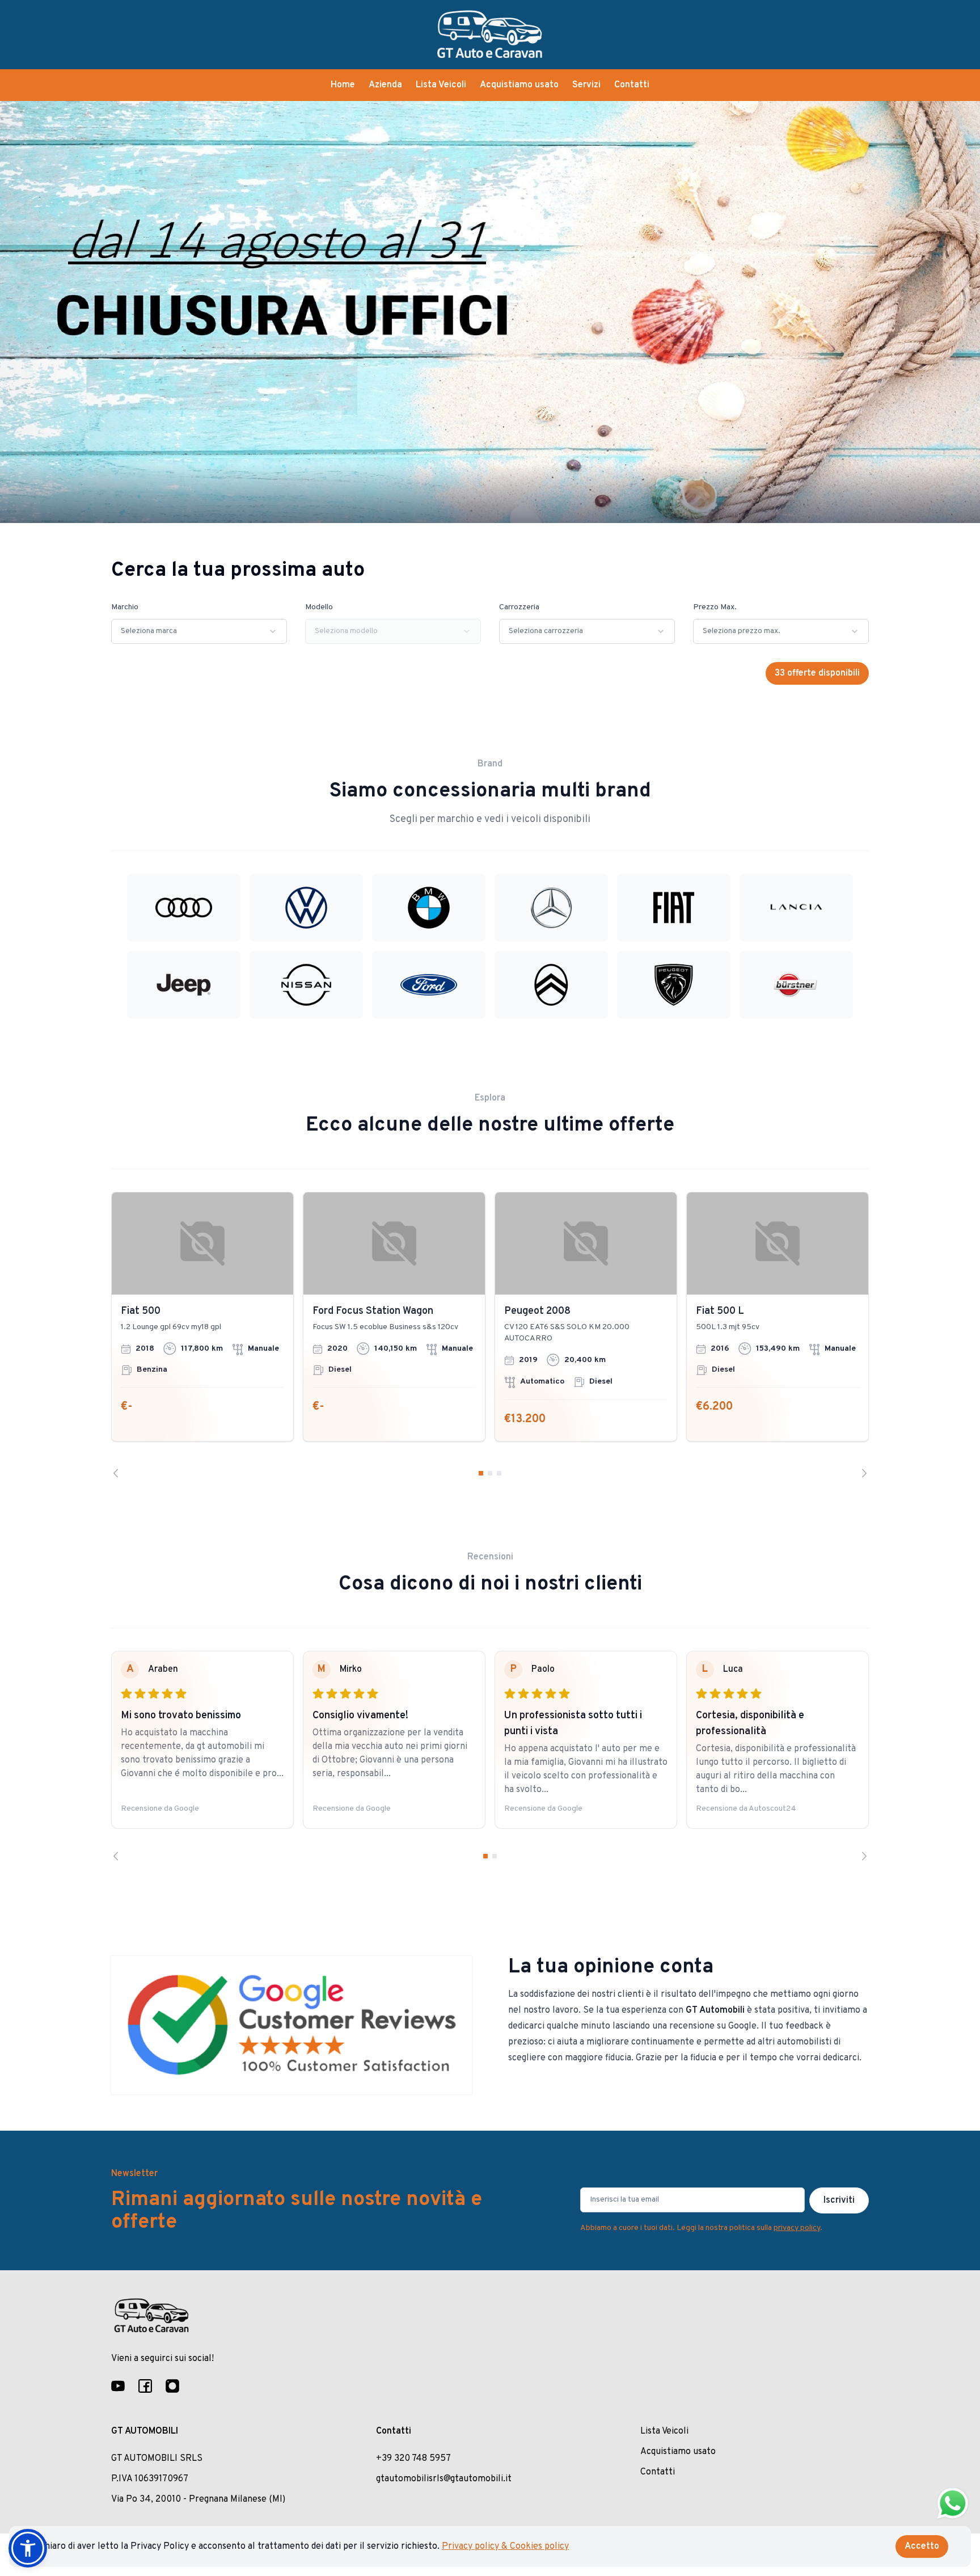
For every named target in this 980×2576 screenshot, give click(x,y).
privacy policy (797, 2228)
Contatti (632, 85)
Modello (319, 607)
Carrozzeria (519, 607)
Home (343, 85)
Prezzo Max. (715, 607)
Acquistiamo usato (519, 85)
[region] (490, 1335)
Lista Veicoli (441, 85)
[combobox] (199, 631)
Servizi (586, 85)
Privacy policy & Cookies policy (505, 2547)
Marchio (125, 607)
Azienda (385, 85)
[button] (28, 2548)
